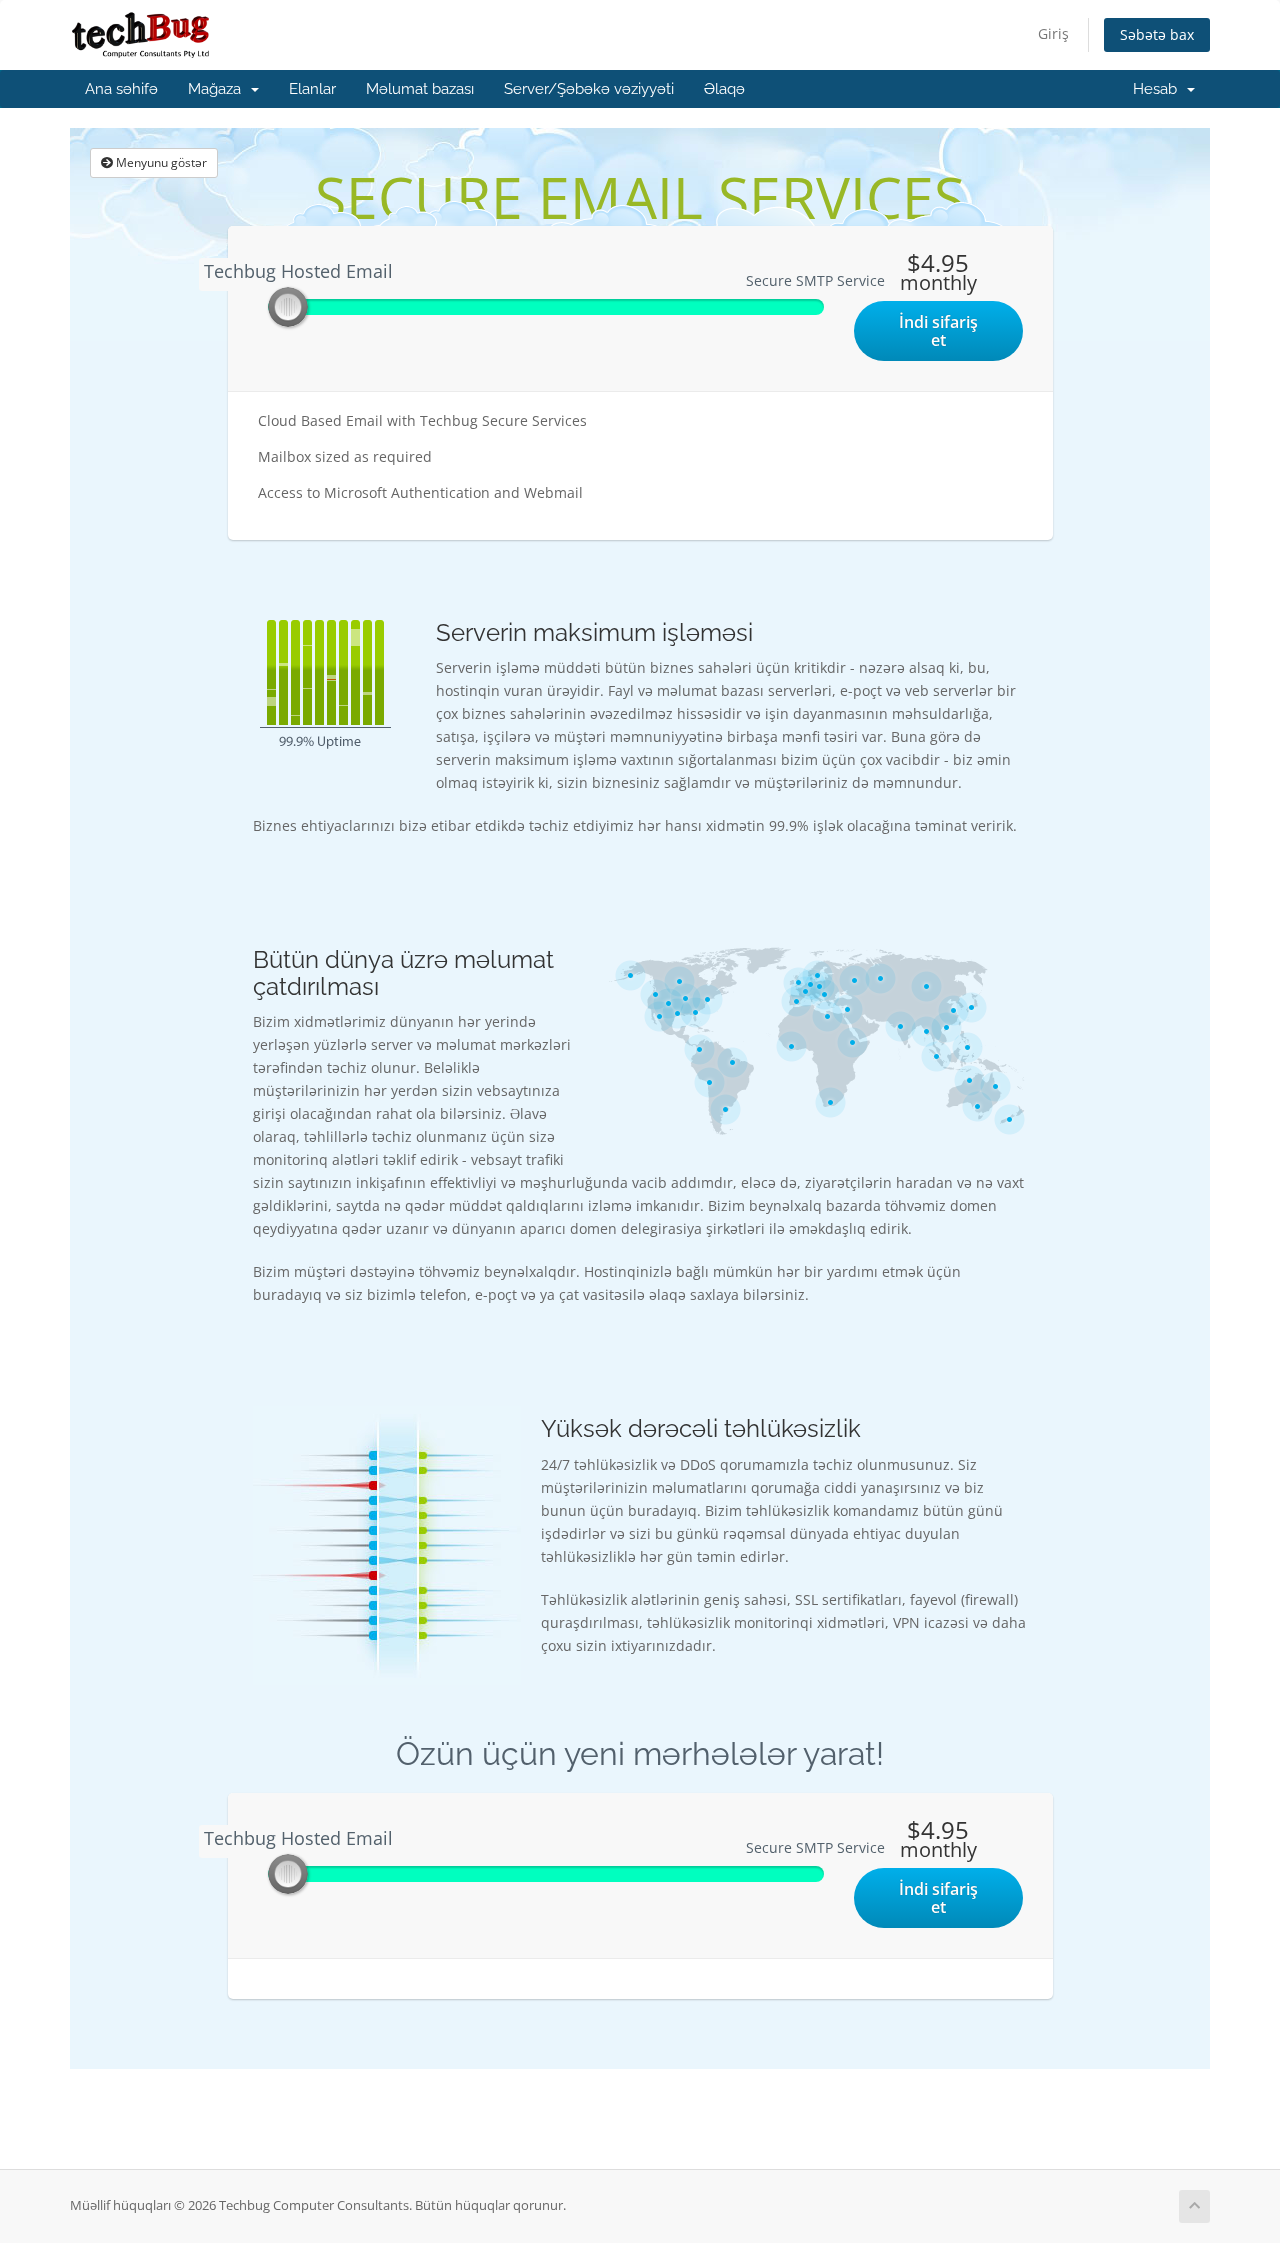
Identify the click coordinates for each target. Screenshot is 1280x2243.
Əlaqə (724, 89)
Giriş (1053, 33)
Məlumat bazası (420, 89)
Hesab (1159, 89)
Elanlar (312, 89)
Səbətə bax (1157, 34)
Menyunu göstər (160, 162)
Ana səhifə (121, 89)
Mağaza (218, 89)
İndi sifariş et (938, 331)
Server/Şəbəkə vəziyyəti (589, 89)
